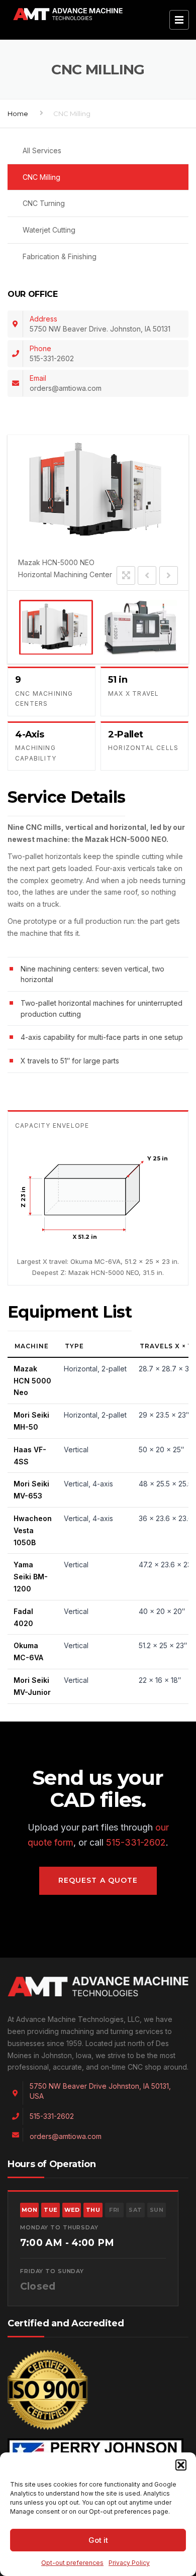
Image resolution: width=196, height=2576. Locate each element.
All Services (42, 150)
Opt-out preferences (72, 2563)
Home (18, 114)
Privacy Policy (129, 2563)
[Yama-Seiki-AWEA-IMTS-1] (140, 627)
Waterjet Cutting (49, 230)
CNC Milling (41, 177)
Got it (98, 2540)
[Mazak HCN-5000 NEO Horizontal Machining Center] (56, 627)
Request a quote (98, 1880)
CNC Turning (44, 203)
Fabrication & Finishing (60, 256)
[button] (181, 2465)
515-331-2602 (136, 1842)
